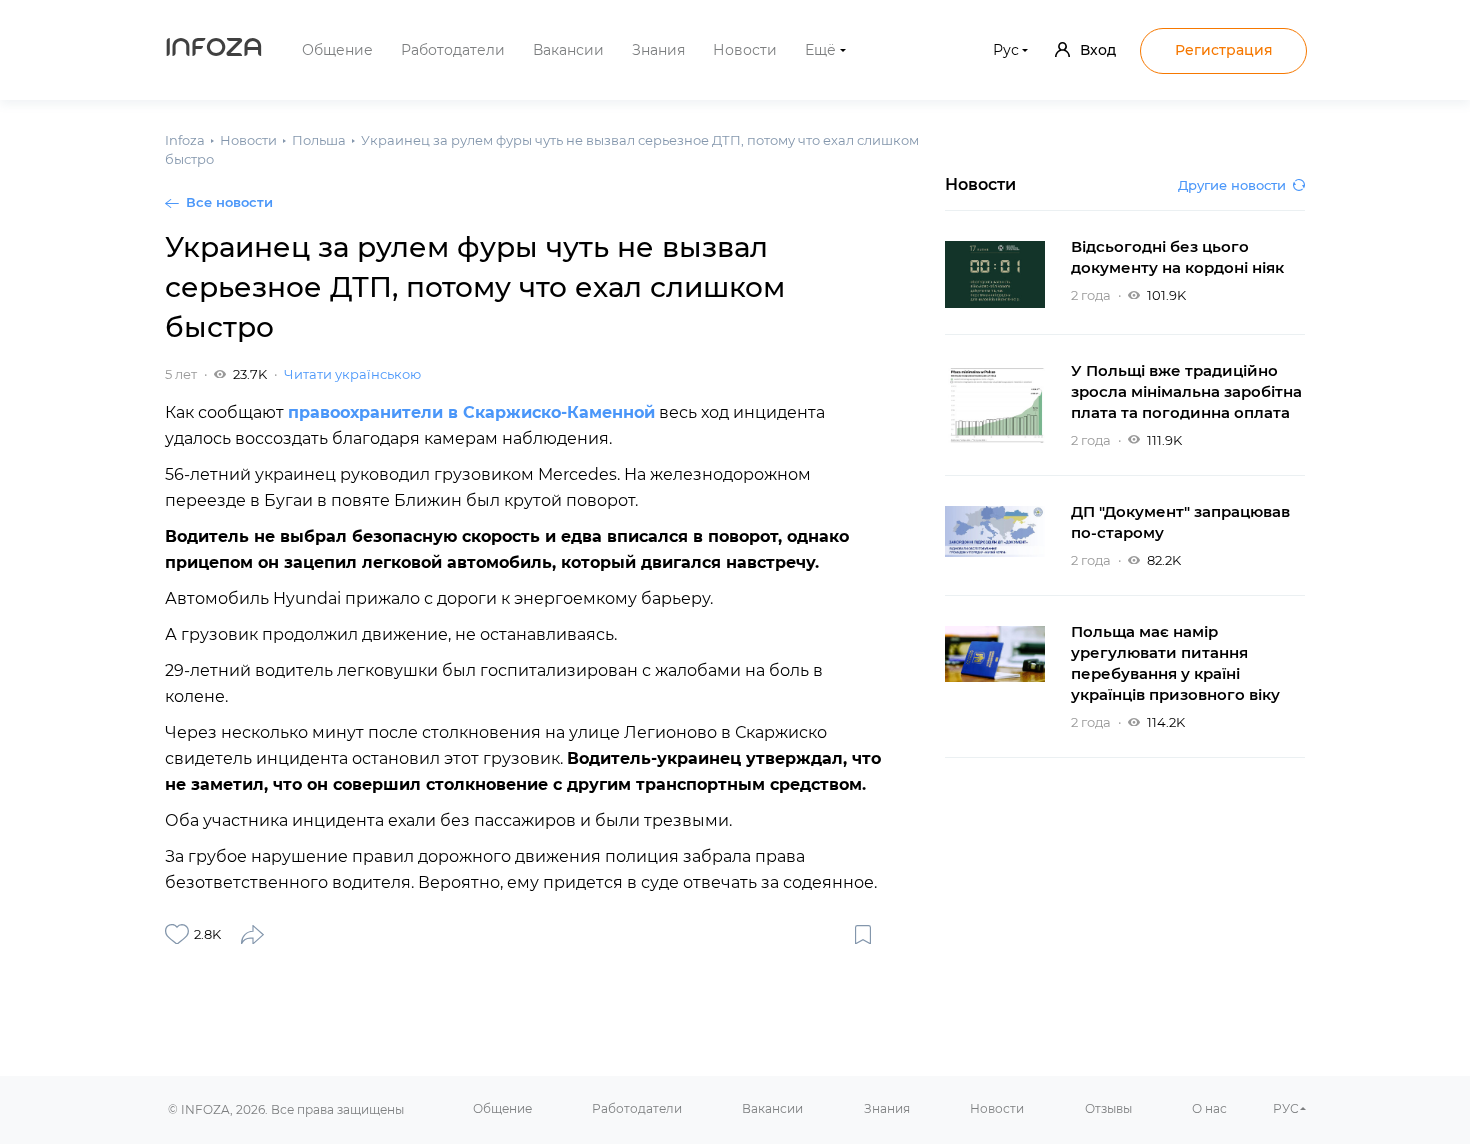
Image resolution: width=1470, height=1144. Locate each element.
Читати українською (352, 374)
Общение (337, 50)
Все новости (229, 202)
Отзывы (1108, 1108)
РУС (1286, 1108)
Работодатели (453, 50)
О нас (1209, 1108)
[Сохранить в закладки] (863, 934)
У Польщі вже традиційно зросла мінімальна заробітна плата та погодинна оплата (1186, 391)
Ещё (820, 50)
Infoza (214, 50)
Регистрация (1224, 50)
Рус (1006, 50)
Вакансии (568, 50)
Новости (745, 50)
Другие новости (1232, 185)
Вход (1098, 50)
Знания (658, 50)
